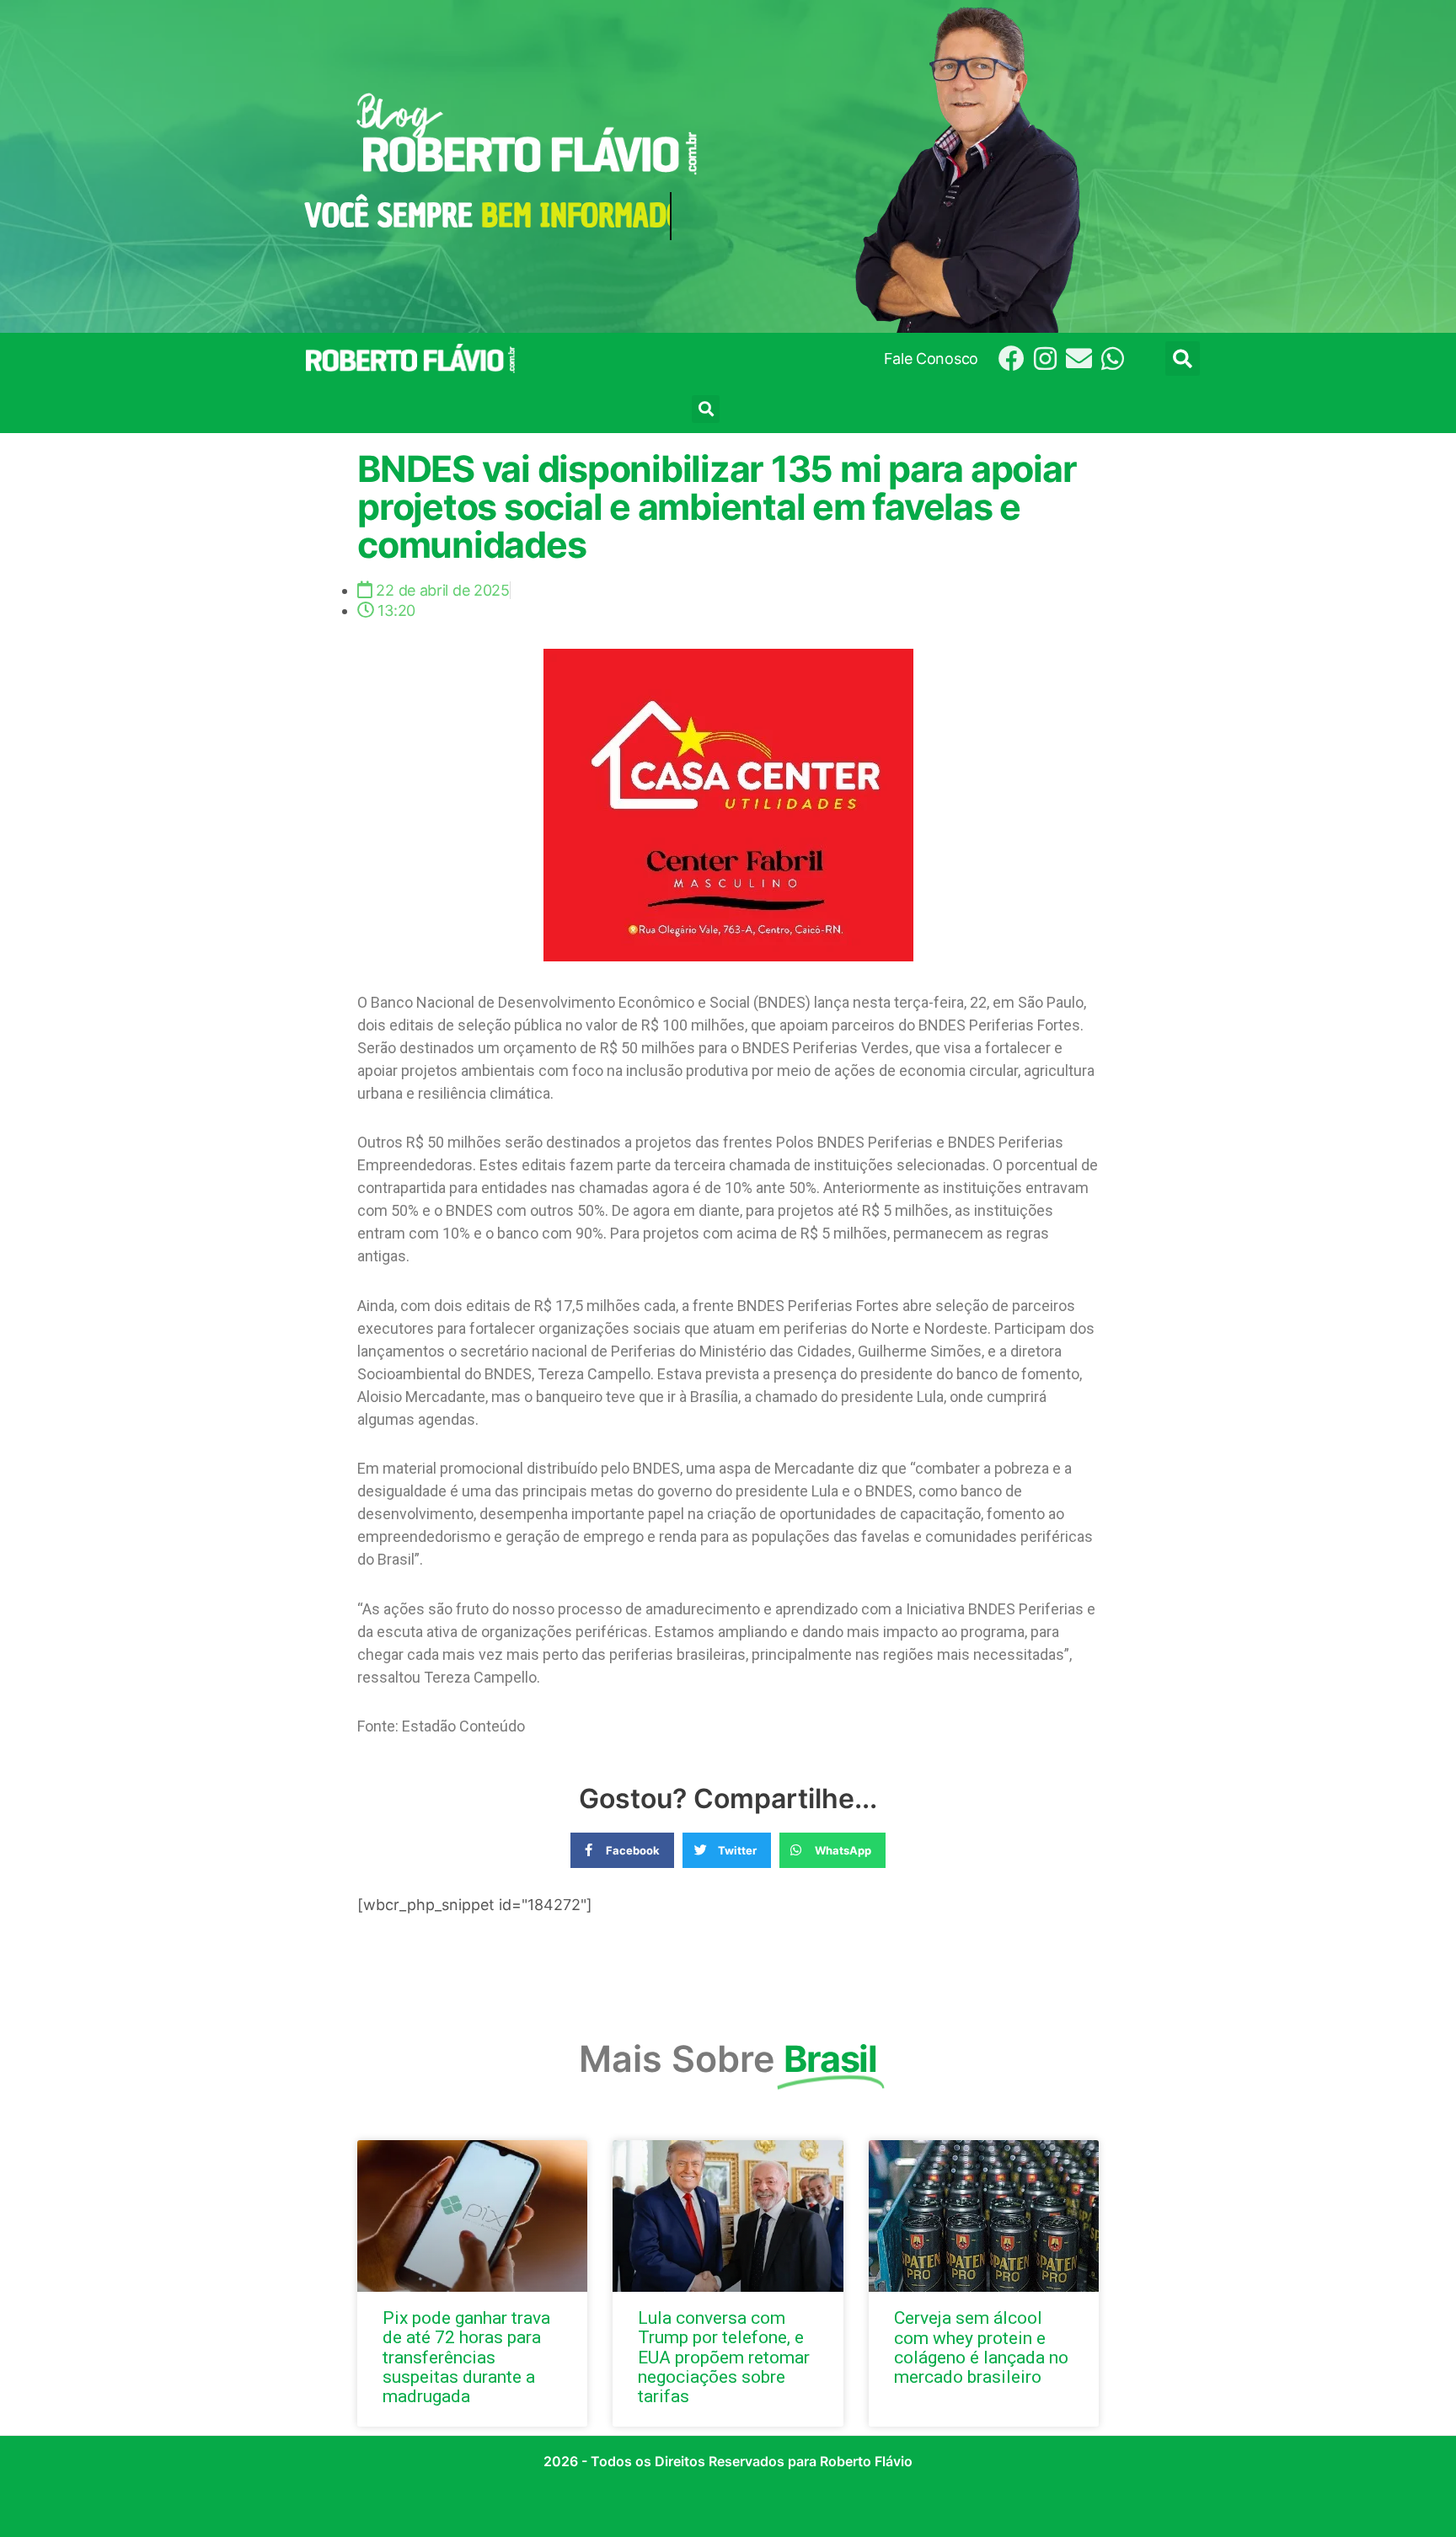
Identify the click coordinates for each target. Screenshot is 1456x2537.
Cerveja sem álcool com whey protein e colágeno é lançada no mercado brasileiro (981, 2347)
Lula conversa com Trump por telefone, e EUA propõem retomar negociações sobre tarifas (724, 2357)
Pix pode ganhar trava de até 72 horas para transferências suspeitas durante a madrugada (466, 2357)
